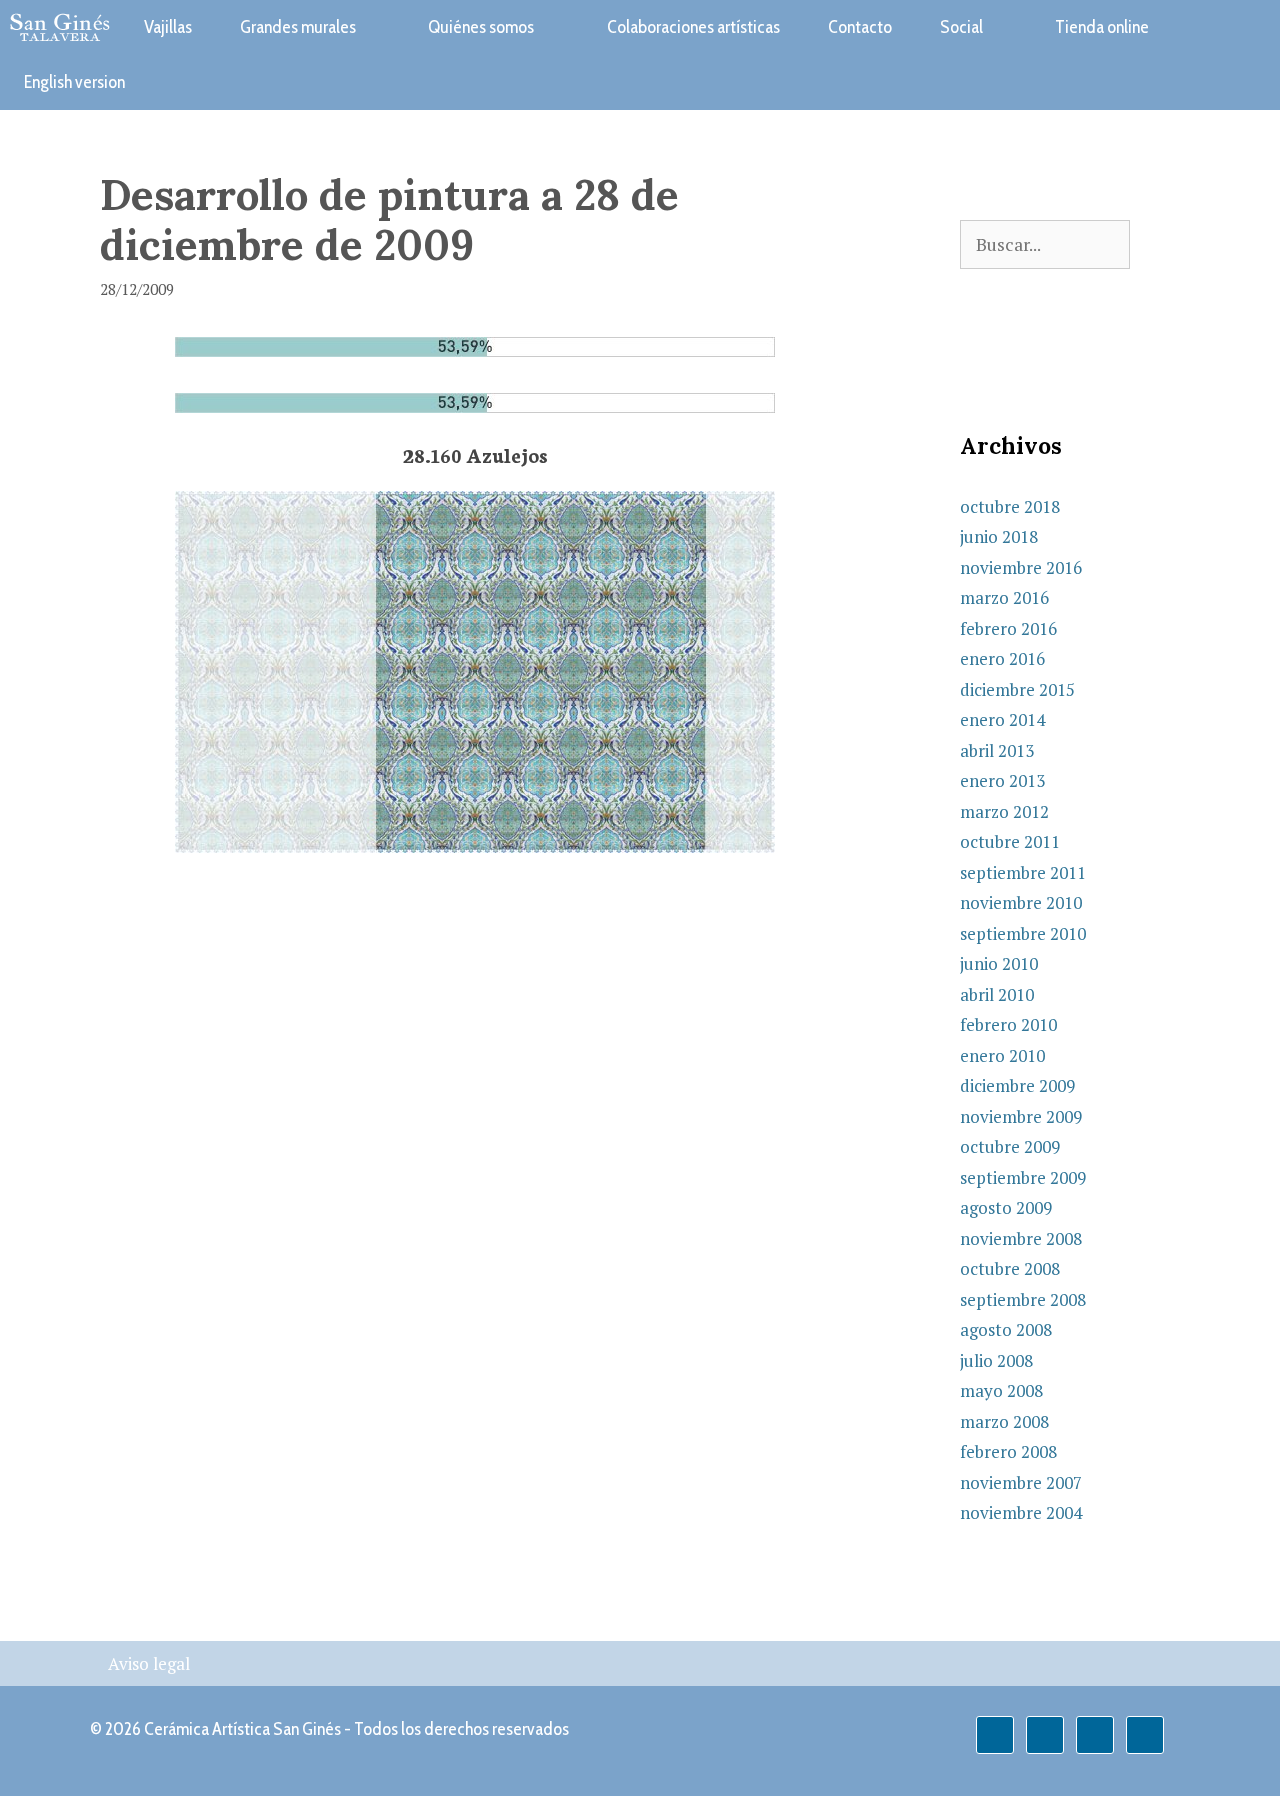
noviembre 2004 (1021, 1512)
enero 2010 (1002, 1055)
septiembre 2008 (1023, 1299)
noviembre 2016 (1021, 567)
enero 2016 (1002, 658)
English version (74, 82)
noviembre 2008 (1021, 1238)
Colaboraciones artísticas (693, 27)
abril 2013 (997, 750)
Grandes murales (298, 27)
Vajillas (168, 27)
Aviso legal (149, 1663)
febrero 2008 (1008, 1451)
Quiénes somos (481, 27)
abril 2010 (997, 994)
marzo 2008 (1004, 1421)
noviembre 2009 (1021, 1116)
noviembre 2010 (1021, 902)
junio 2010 (999, 963)
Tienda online (1102, 27)
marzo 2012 (1004, 811)
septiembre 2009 (1023, 1177)
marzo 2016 (1004, 597)
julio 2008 (996, 1360)
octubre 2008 (1010, 1268)
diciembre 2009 (1017, 1085)
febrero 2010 (1008, 1024)
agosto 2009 (1006, 1207)
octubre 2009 (1010, 1146)
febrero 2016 (1008, 628)
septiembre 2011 (1023, 872)
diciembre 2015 (1017, 689)
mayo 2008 (1001, 1390)
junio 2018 (999, 536)
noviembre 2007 (1021, 1482)
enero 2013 (1002, 780)
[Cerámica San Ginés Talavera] (60, 27)
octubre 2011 (1010, 841)
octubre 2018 (1010, 506)
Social (961, 27)
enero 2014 (1002, 719)
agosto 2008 (1006, 1329)
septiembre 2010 (1023, 933)
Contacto (860, 27)
